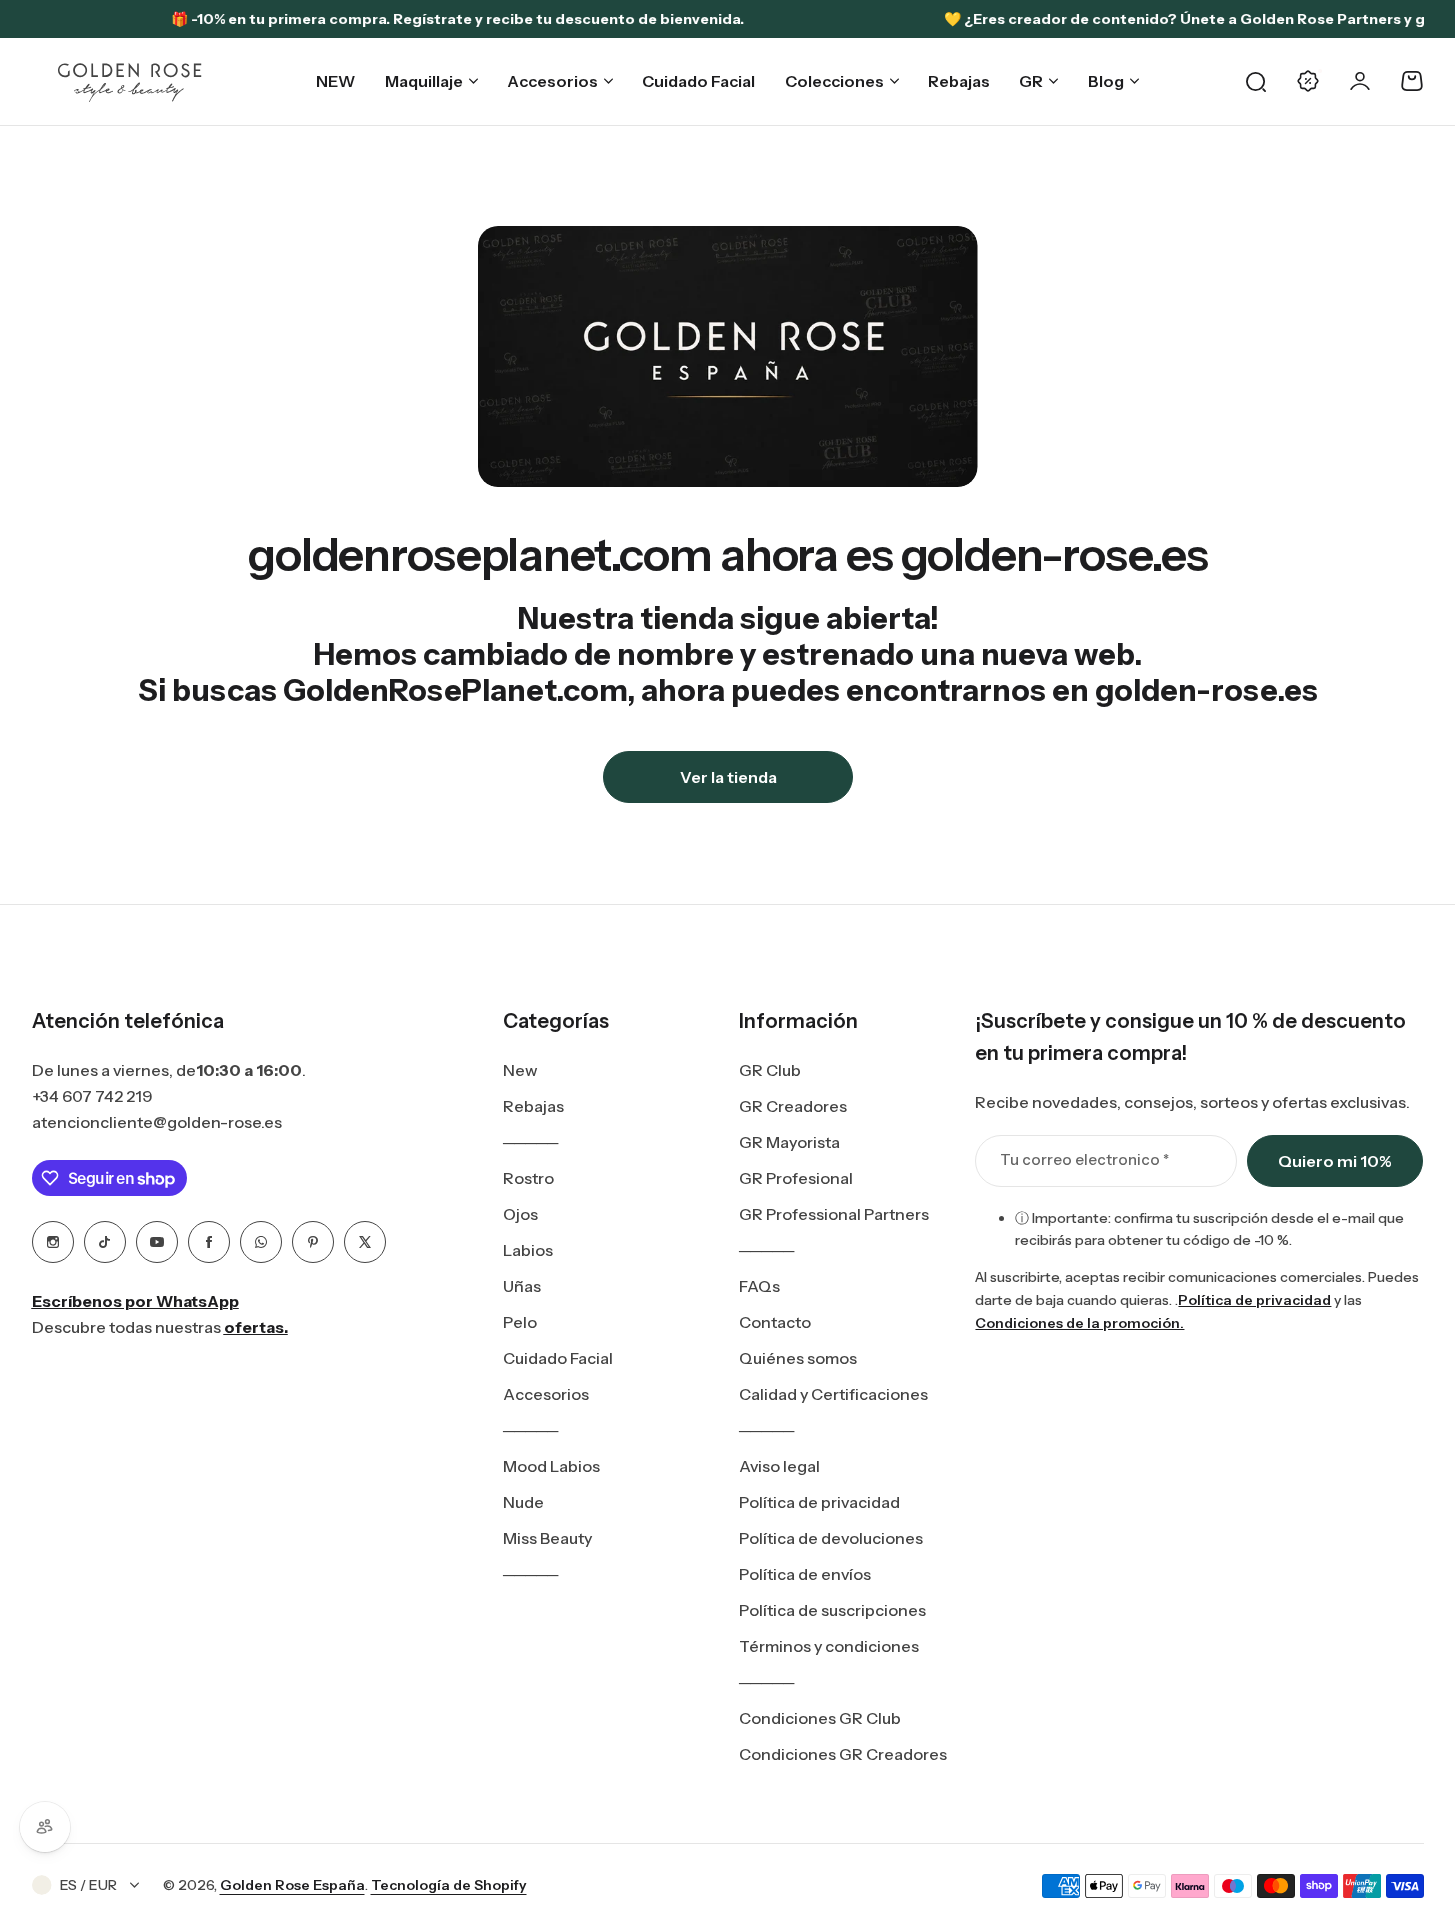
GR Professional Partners (834, 1214)
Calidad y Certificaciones (833, 1394)
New (520, 1070)
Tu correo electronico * (1084, 1159)
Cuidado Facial (558, 1358)
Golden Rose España (292, 1885)
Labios (528, 1250)
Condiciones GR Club (820, 1718)
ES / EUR (88, 1885)
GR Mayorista (789, 1142)
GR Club (770, 1070)
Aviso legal (779, 1466)
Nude (523, 1502)
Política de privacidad (819, 1502)
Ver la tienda (727, 777)
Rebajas (533, 1106)
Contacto (775, 1322)
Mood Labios (551, 1466)
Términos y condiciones (829, 1646)
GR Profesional (796, 1178)
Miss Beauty (547, 1538)
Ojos (520, 1214)
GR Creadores (793, 1106)
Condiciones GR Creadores (843, 1754)
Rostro (528, 1178)
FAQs (759, 1286)
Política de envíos (805, 1574)
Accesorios (546, 1394)
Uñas (522, 1286)
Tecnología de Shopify (449, 1885)
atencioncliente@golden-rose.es (157, 1122)
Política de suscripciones (832, 1610)
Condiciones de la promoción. (1079, 1323)
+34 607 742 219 (92, 1096)
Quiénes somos (798, 1358)
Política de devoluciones (831, 1538)
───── (530, 1142)
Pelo (520, 1322)
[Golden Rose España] (131, 81)
